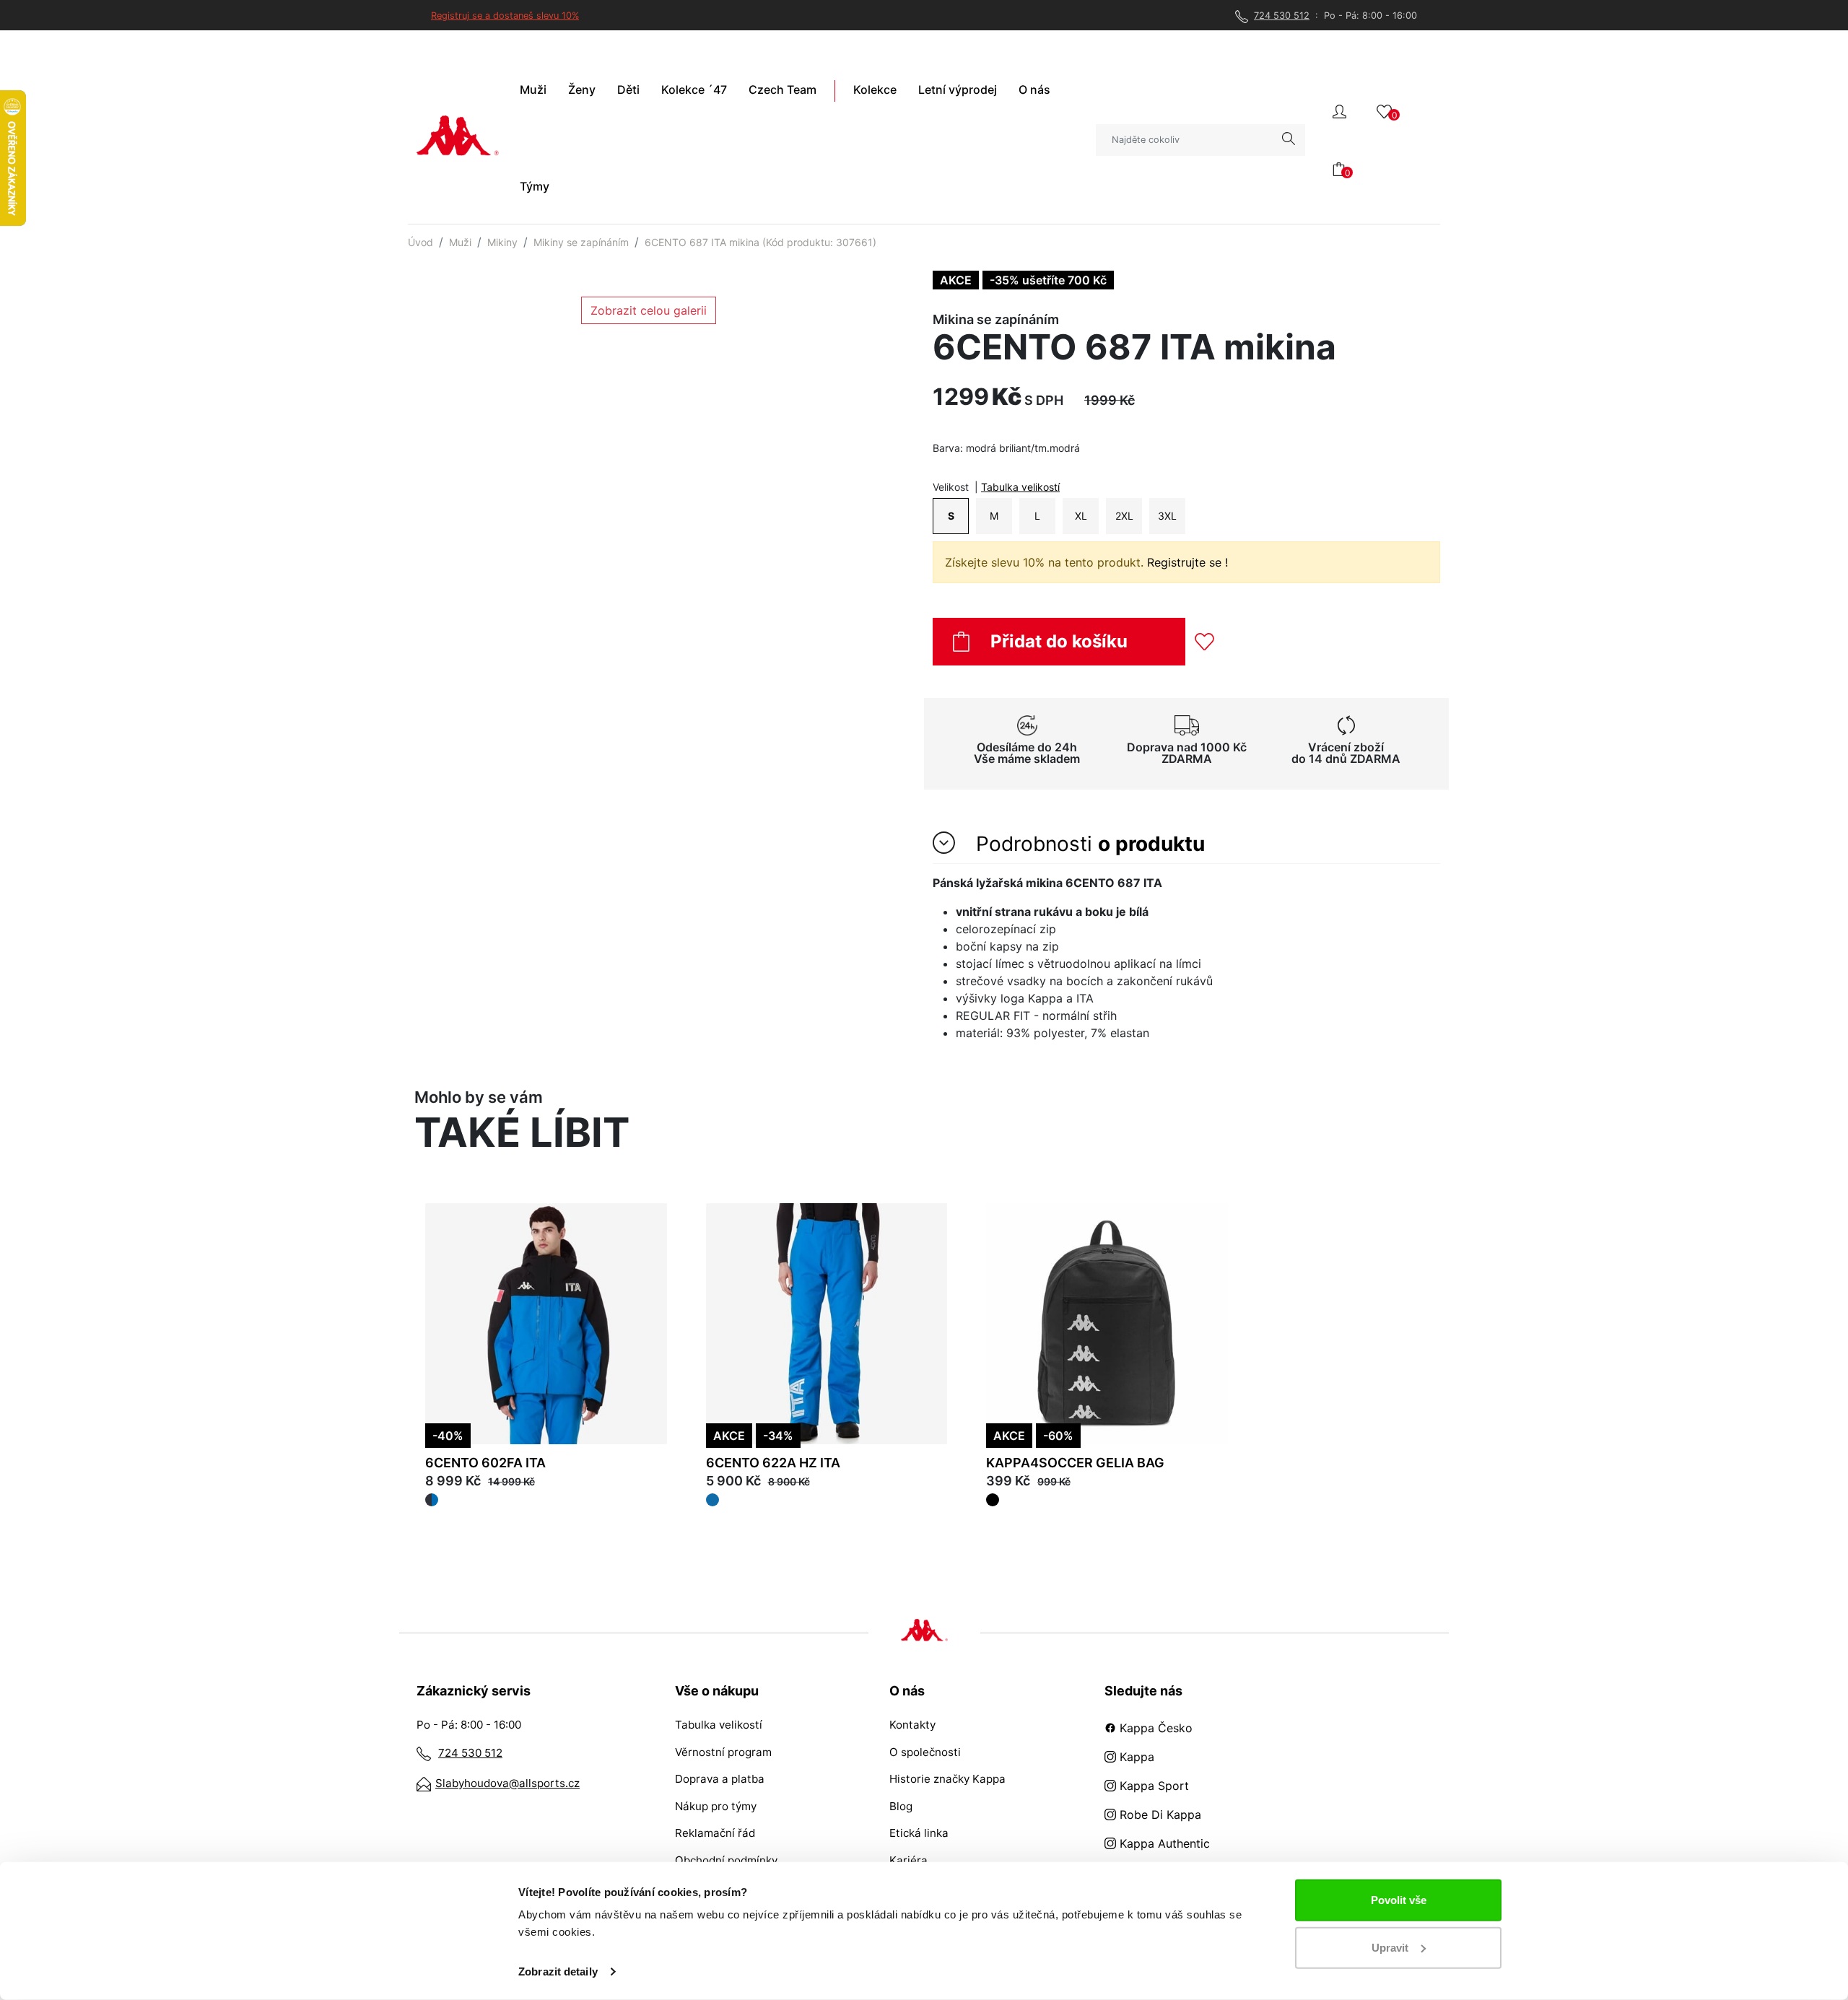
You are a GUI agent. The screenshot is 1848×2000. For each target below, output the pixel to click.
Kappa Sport (1152, 1786)
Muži (460, 242)
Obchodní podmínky (726, 1860)
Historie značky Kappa (947, 1779)
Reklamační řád (715, 1833)
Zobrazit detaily (558, 1971)
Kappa (1135, 1757)
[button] (1339, 110)
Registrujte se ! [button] (1187, 562)
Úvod (420, 242)
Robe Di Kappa (1159, 1815)
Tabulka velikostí (1020, 487)
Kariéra (908, 1860)
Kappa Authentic (1163, 1843)
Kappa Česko (1154, 1728)
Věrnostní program (723, 1752)
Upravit (1390, 1947)
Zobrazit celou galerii (649, 310)
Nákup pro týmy (716, 1806)
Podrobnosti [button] (1088, 844)
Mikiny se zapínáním (581, 242)
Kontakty (912, 1725)
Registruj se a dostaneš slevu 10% (505, 16)
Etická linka (919, 1833)
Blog (901, 1806)
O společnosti (925, 1752)
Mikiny (502, 242)
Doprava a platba (720, 1779)
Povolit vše (1399, 1900)
